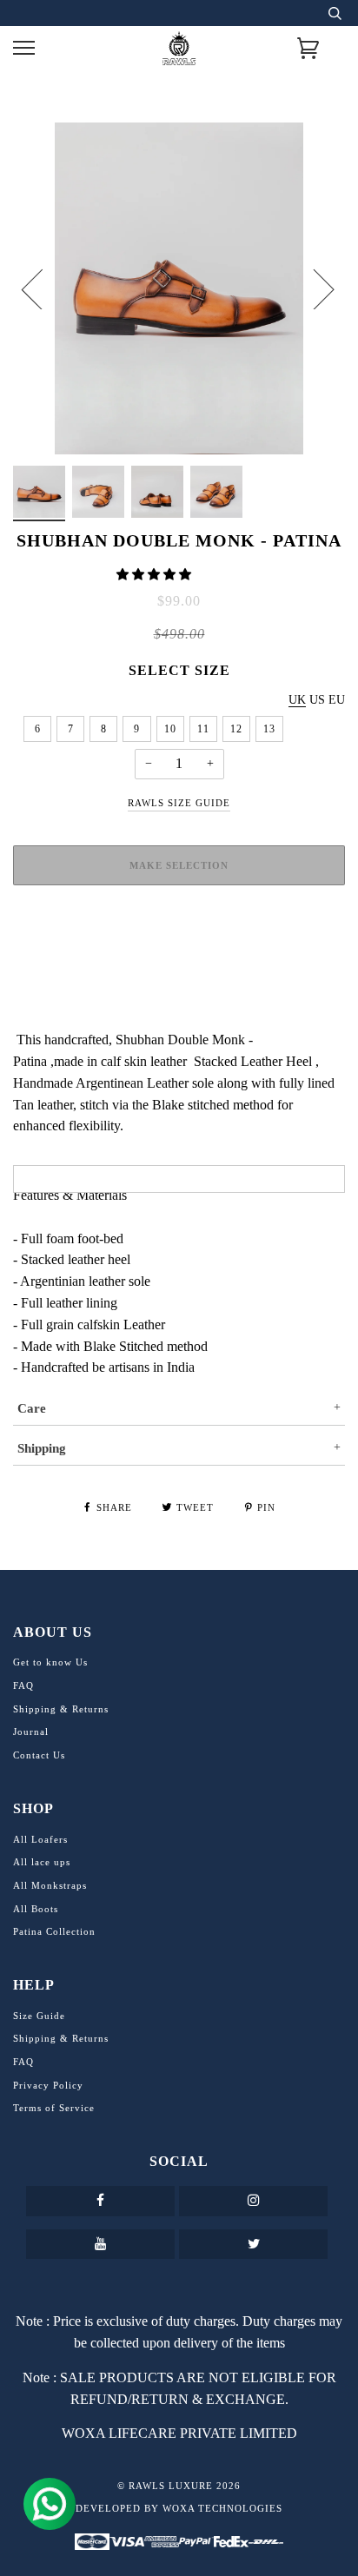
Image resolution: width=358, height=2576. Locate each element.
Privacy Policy (48, 2085)
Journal (31, 1732)
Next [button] (313, 288)
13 (269, 729)
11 (203, 729)
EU (337, 700)
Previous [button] (43, 288)
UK (297, 700)
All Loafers (40, 1839)
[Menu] (24, 48)
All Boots (36, 1909)
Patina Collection (54, 1931)
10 (170, 729)
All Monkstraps (50, 1885)
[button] (156, 575)
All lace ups (42, 1862)
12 (236, 729)
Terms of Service (54, 2108)
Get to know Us (50, 1662)
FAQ (23, 1685)
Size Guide (39, 2016)
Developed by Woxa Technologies (179, 2508)
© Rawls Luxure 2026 (179, 2486)
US (317, 700)
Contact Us (39, 1755)
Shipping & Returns (61, 1709)
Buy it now (179, 930)
